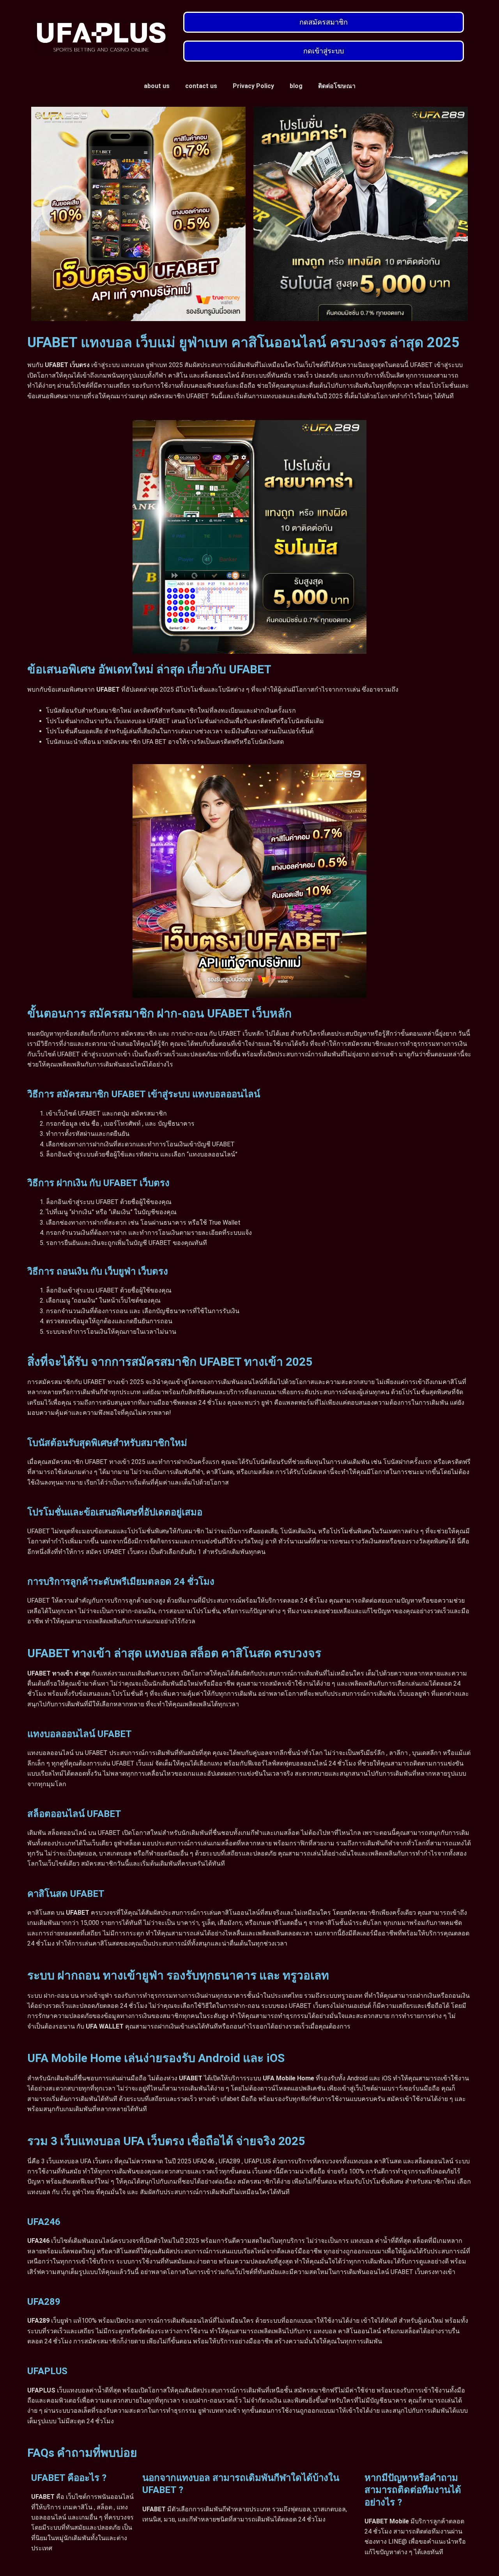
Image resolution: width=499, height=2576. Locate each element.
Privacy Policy (253, 86)
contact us (201, 86)
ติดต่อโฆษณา (337, 86)
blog (296, 86)
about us (157, 86)
